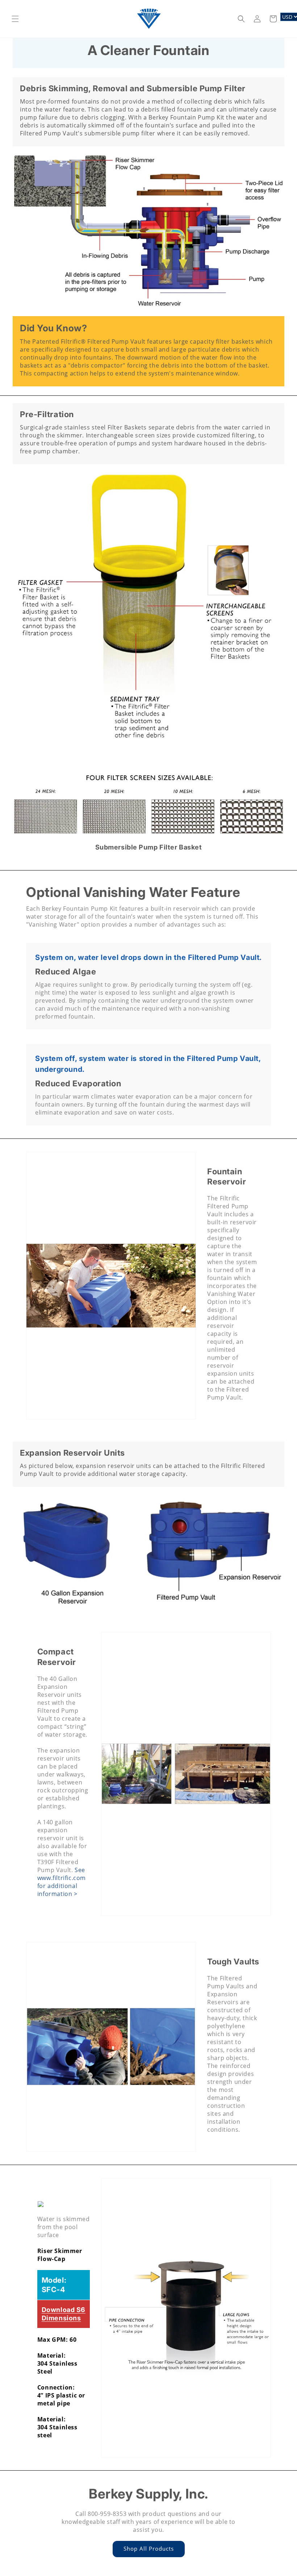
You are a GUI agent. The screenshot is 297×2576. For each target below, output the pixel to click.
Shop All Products (149, 2548)
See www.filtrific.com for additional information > (62, 1882)
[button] (15, 19)
